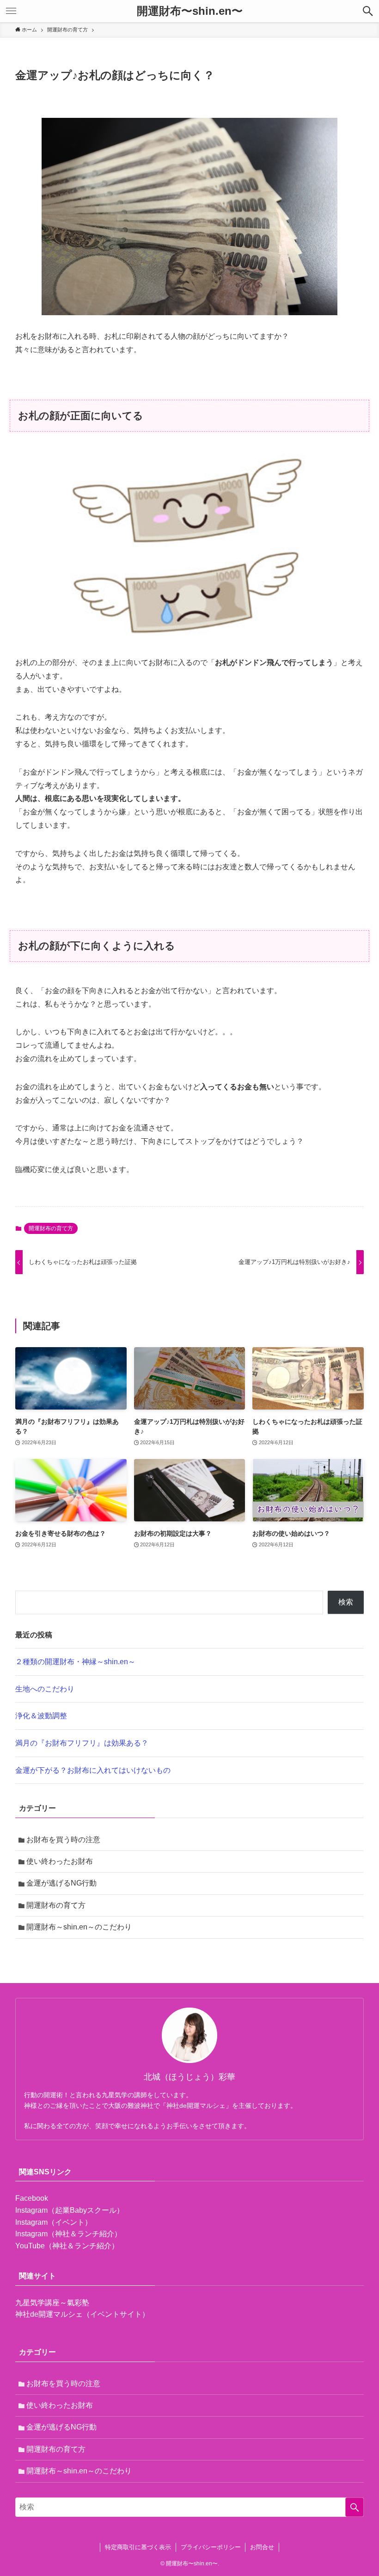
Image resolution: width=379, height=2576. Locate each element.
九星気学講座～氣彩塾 (52, 2303)
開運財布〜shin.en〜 (190, 11)
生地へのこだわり (45, 1689)
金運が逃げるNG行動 (61, 1883)
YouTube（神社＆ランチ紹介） (67, 2246)
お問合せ (262, 2547)
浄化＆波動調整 (41, 1716)
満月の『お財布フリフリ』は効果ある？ (82, 1743)
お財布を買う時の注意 (63, 1840)
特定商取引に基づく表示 (138, 2547)
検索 (346, 1602)
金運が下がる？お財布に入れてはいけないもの (93, 1770)
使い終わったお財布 (60, 1861)
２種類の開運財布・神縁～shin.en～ (75, 1662)
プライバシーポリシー (211, 2547)
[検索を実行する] (355, 2507)
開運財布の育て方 (51, 1228)
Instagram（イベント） (54, 2222)
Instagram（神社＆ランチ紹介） (68, 2234)
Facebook (32, 2198)
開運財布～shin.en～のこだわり (79, 1927)
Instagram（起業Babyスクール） (70, 2210)
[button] (368, 11)
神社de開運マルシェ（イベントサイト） (82, 2314)
